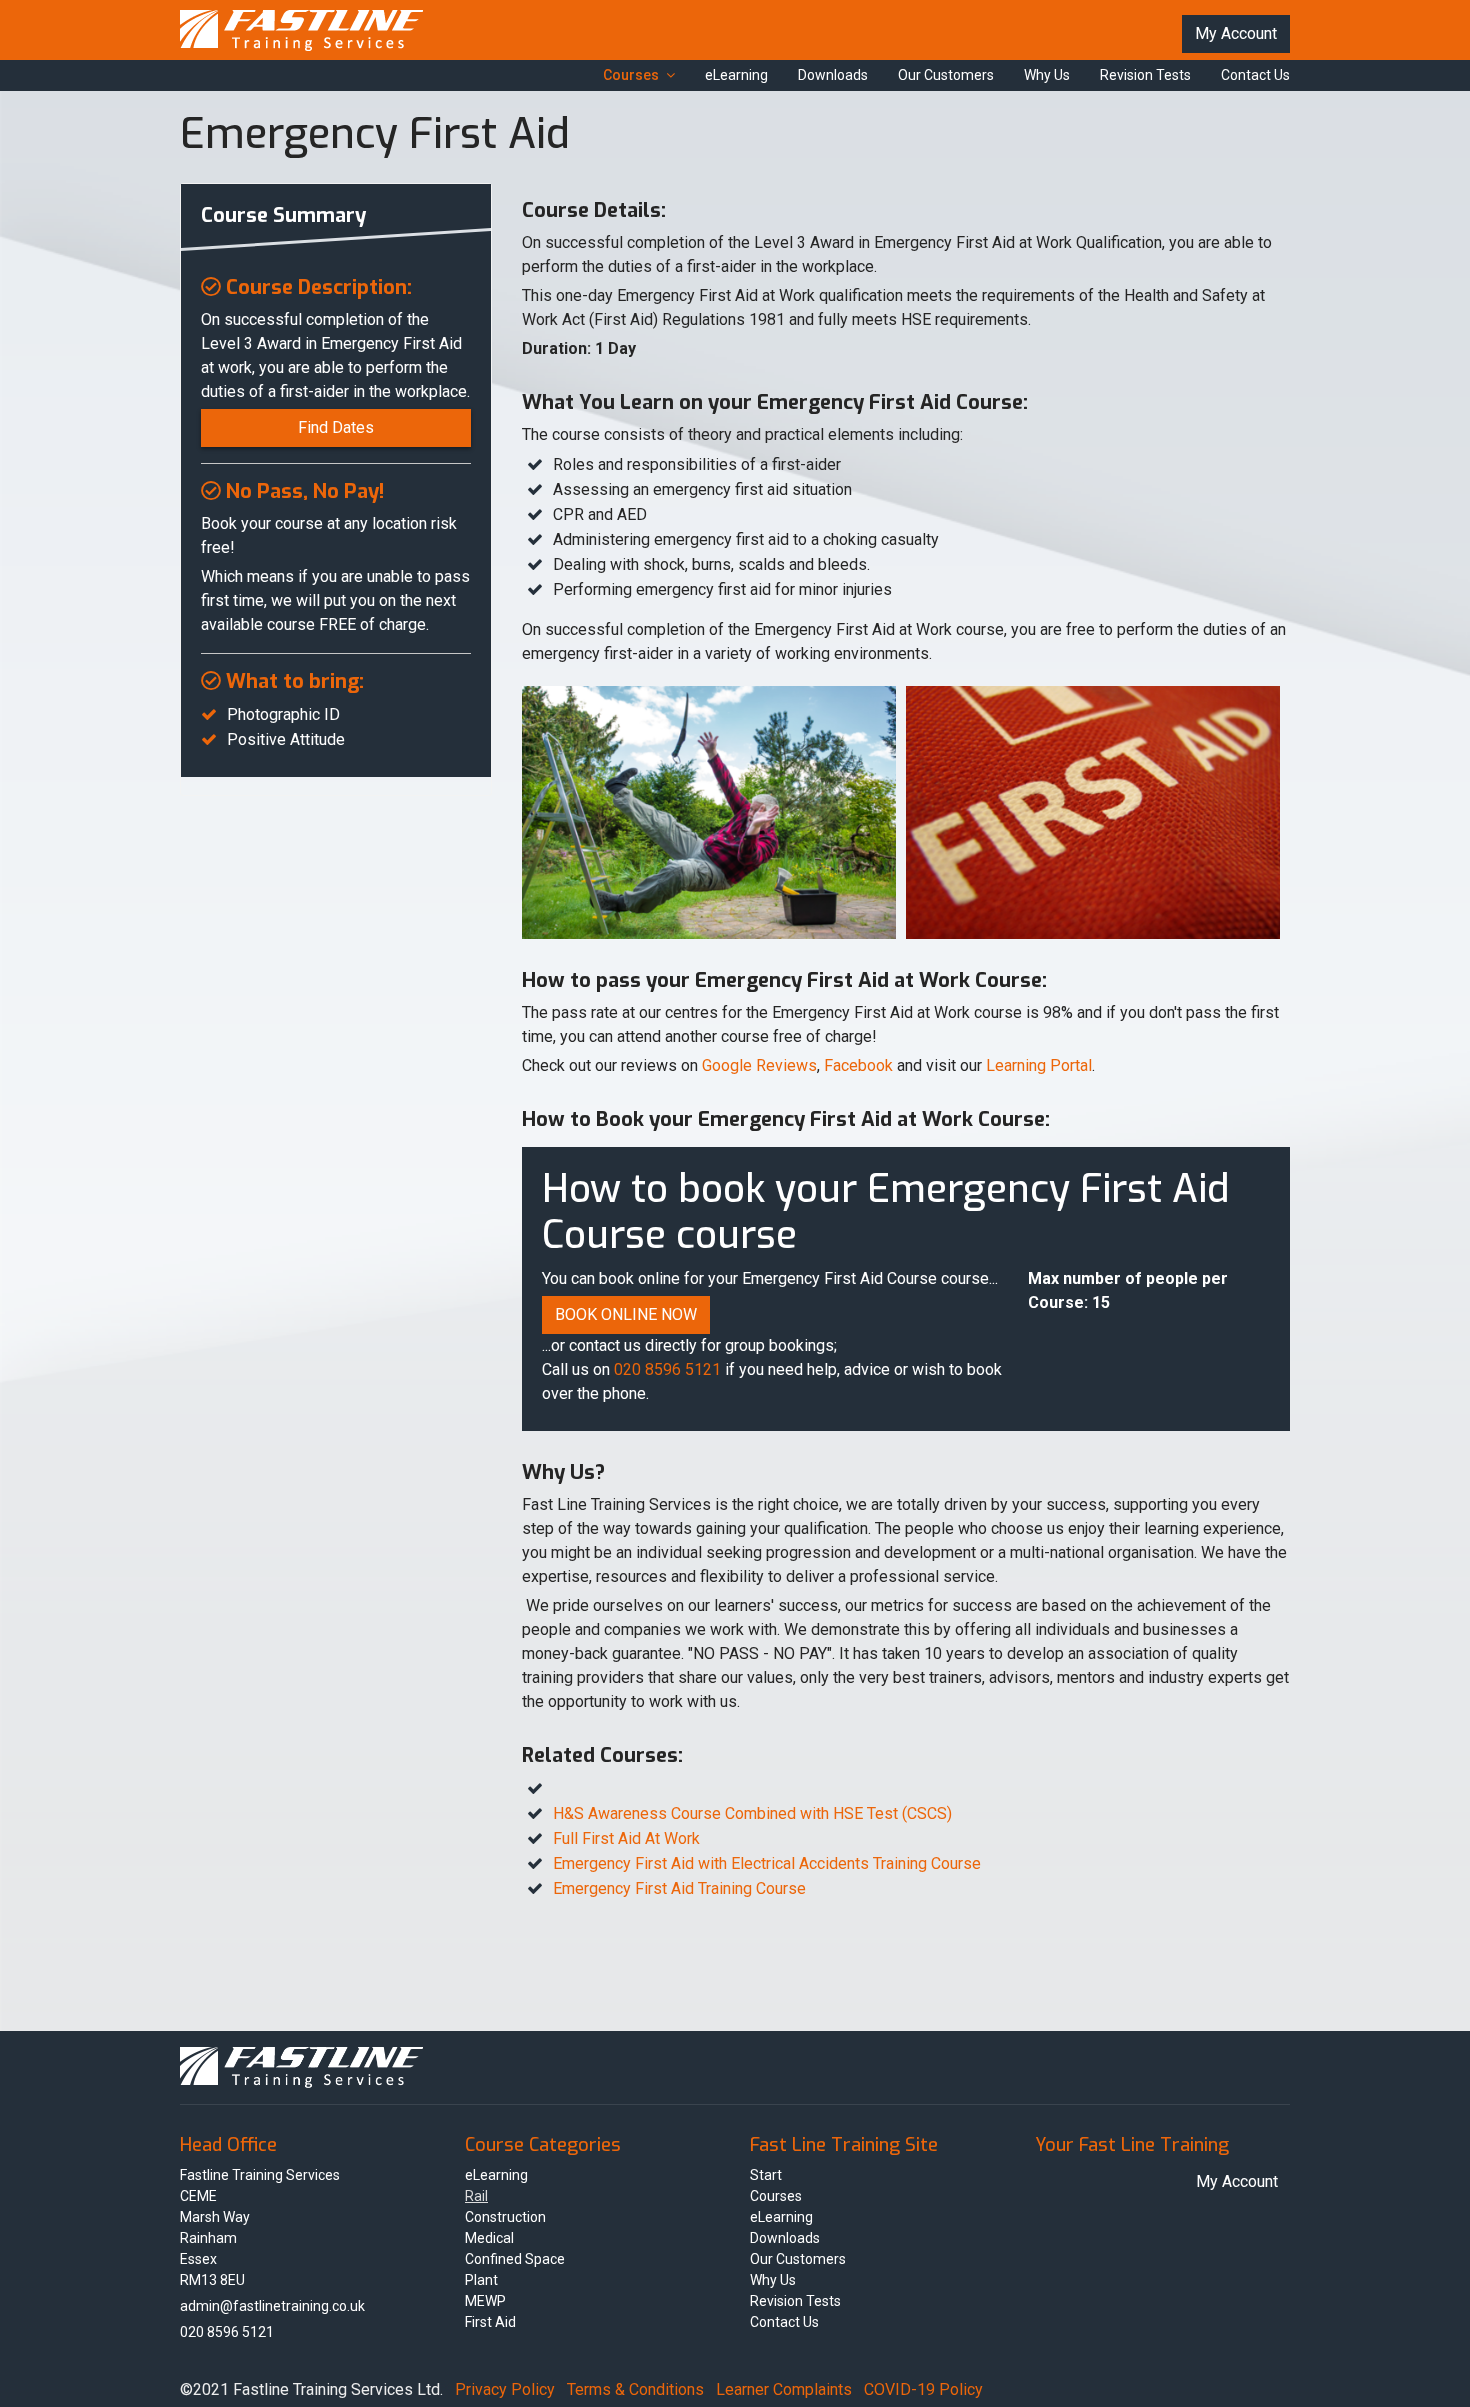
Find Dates (336, 427)
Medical (489, 2238)
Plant (481, 2280)
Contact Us (1255, 75)
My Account (1236, 33)
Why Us (1047, 75)
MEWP (485, 2301)
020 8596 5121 (667, 1369)
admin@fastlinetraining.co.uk (272, 2306)
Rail (476, 2196)
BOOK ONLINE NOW (626, 1314)
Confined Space (515, 2259)
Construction (505, 2217)
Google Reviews (759, 1065)
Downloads (833, 75)
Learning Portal (1039, 1065)
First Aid (490, 2322)
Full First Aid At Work (626, 1838)
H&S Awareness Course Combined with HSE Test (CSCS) (752, 1813)
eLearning (736, 75)
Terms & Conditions (635, 2389)
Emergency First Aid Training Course (679, 1888)
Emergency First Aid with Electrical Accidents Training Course (767, 1863)
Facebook (858, 1065)
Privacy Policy (505, 2389)
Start (766, 2175)
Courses (631, 75)
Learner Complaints (784, 2389)
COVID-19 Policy (923, 2389)
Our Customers (946, 75)
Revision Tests (1145, 75)
